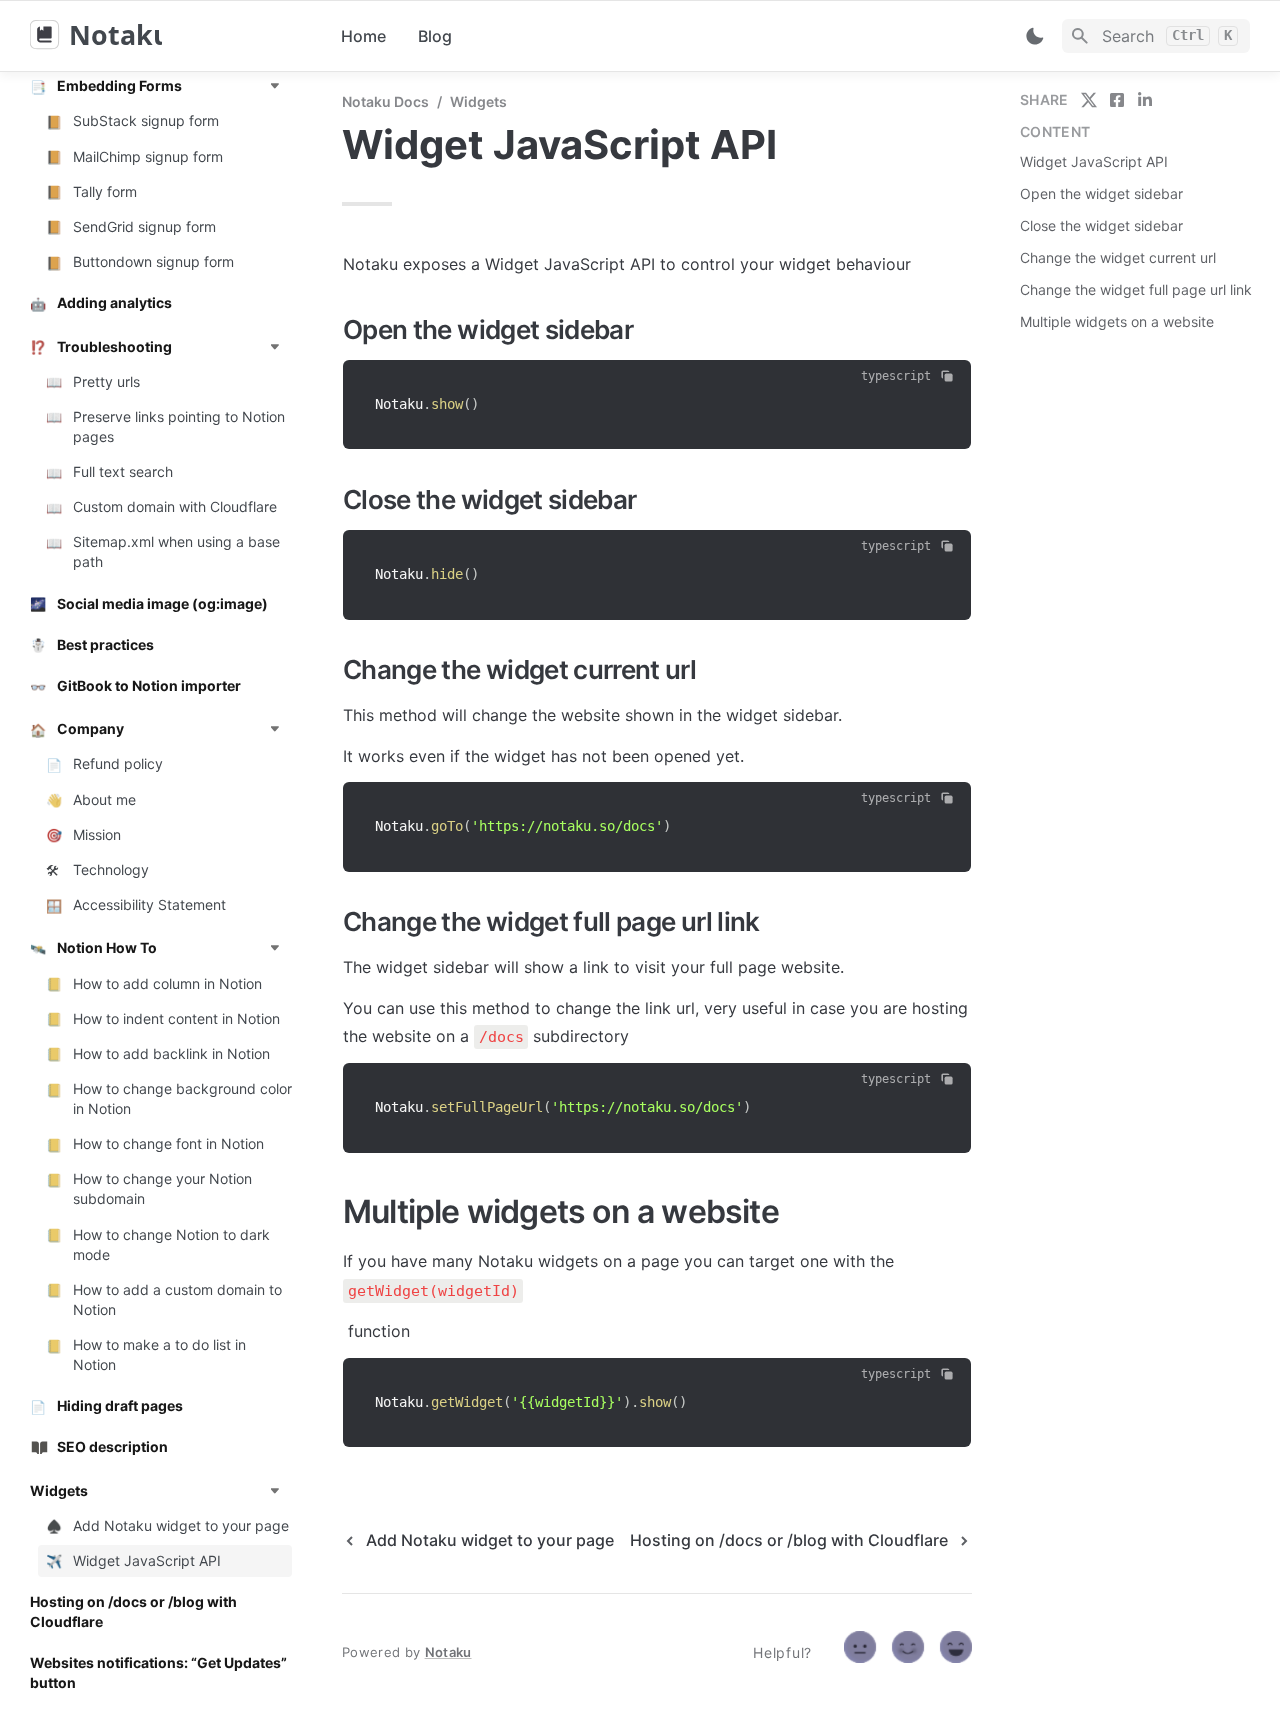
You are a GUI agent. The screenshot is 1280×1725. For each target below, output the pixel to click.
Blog (435, 36)
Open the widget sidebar (1101, 193)
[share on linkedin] (1145, 100)
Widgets (478, 101)
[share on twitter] (1089, 100)
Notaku (448, 1652)
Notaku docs (385, 101)
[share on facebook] (1117, 100)
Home (363, 36)
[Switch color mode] (1035, 36)
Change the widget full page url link (1136, 289)
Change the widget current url (1118, 257)
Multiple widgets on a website (1117, 321)
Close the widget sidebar (1101, 225)
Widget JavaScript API (1094, 161)
